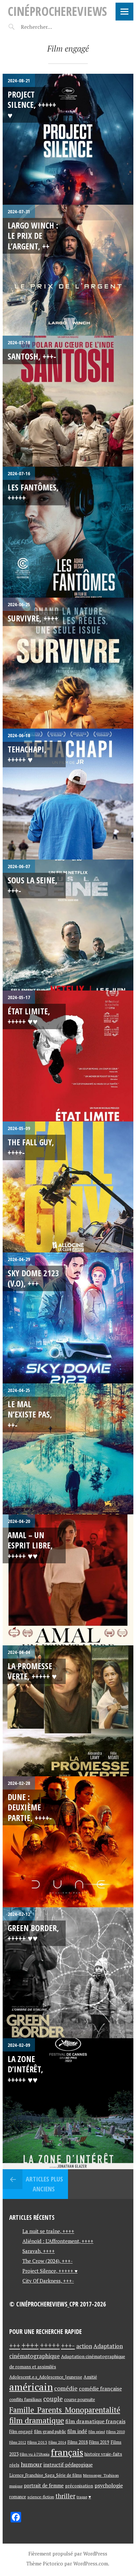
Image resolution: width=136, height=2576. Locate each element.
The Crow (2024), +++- (48, 2261)
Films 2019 (99, 2442)
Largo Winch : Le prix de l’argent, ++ (33, 236)
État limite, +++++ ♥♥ (29, 1016)
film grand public (50, 2431)
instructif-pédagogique (68, 2465)
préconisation (79, 2486)
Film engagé (21, 2432)
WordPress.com (91, 2563)
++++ (30, 2345)
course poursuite (80, 2400)
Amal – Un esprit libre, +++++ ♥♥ (30, 1545)
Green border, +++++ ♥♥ (33, 1933)
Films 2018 (78, 2442)
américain (31, 2387)
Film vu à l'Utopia (35, 2454)
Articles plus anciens (44, 2184)
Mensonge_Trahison (101, 2475)
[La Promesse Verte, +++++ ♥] (68, 1711)
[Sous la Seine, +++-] (68, 925)
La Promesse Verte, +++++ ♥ (32, 1671)
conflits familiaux (26, 2400)
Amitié (90, 2377)
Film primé (97, 2432)
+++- (68, 2345)
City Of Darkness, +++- (48, 2281)
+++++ (50, 2345)
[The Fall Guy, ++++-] (68, 1187)
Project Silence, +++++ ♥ (32, 105)
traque (82, 2497)
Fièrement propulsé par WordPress (68, 2554)
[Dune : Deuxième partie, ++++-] (68, 1842)
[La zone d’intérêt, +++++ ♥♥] (68, 2104)
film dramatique (37, 2420)
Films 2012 (18, 2442)
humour (31, 2464)
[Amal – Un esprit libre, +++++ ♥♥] (68, 1580)
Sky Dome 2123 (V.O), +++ (33, 1278)
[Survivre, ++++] (68, 663)
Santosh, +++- (32, 356)
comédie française (100, 2389)
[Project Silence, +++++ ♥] (68, 139)
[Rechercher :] (48, 27)
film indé (77, 2431)
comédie (66, 2388)
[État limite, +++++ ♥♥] (68, 1056)
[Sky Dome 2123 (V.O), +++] (68, 1318)
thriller (65, 2496)
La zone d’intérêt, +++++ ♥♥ (25, 2069)
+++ (15, 2346)
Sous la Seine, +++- (33, 885)
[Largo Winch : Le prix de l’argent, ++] (68, 270)
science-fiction (41, 2497)
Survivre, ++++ (33, 618)
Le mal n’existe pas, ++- (30, 1414)
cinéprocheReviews (57, 11)
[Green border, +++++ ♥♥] (68, 1973)
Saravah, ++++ (39, 2251)
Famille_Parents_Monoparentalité (65, 2410)
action (84, 2346)
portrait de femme (44, 2486)
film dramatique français (95, 2421)
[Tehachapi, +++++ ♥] (68, 794)
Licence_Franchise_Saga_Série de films (46, 2475)
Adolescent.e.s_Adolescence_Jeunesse (46, 2377)
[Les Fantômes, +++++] (68, 532)
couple (53, 2399)
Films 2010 (116, 2432)
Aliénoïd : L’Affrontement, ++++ (58, 2241)
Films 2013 (37, 2442)
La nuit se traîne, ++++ (48, 2231)
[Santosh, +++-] (68, 401)
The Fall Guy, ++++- (31, 1147)
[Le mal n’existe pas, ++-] (68, 1449)
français (67, 2452)
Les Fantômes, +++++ (33, 492)
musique (16, 2486)
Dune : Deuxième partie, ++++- (30, 1807)
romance (18, 2497)
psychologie (109, 2485)
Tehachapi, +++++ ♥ (27, 754)
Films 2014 (57, 2442)
